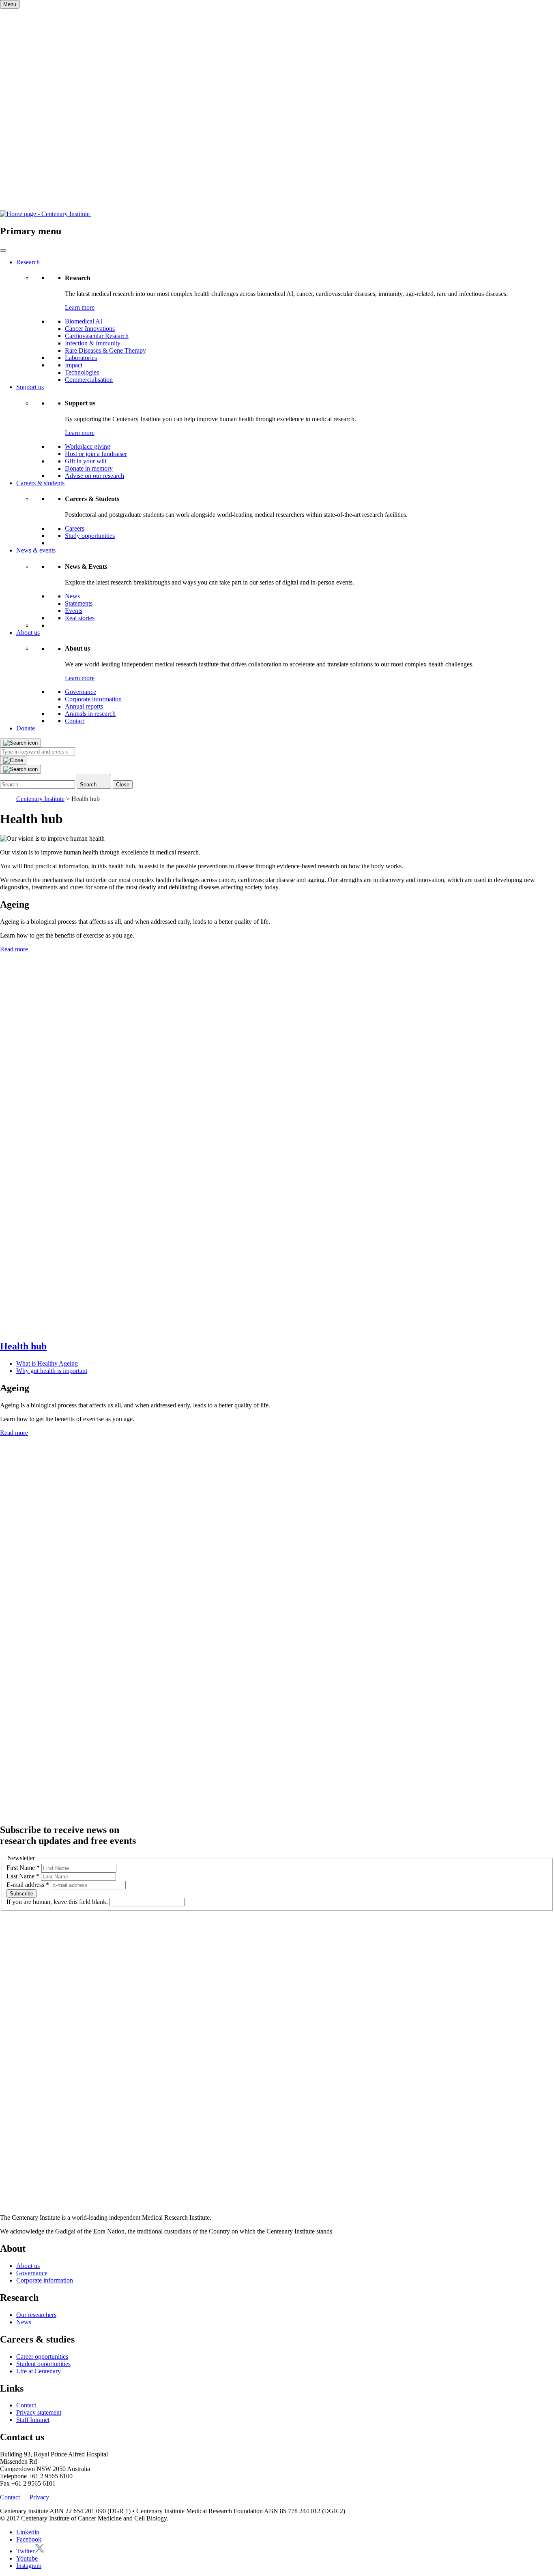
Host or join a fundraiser (96, 454)
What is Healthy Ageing (47, 1363)
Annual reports (84, 706)
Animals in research (90, 714)
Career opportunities (42, 2357)
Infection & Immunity (93, 343)
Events (74, 611)
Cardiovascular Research (97, 336)
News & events (36, 550)
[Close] (13, 760)
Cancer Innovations (90, 329)
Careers (75, 528)
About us (28, 633)
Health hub (23, 1346)
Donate (26, 728)
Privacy (39, 2497)
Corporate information (93, 699)
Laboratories (81, 358)
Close (123, 785)
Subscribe (21, 1894)
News (72, 596)
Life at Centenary (39, 2371)
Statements (79, 603)
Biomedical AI (84, 321)
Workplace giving (88, 446)
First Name (23, 1868)
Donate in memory (89, 468)
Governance (81, 692)
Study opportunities (90, 536)
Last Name (23, 1876)
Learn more (80, 307)
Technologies (82, 372)
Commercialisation (89, 380)
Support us (30, 387)
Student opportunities (43, 2364)
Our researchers (36, 2315)
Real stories (80, 618)
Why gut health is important (52, 1371)
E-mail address (28, 1885)
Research (28, 262)
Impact (74, 365)
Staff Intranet (33, 2420)
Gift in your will (86, 461)
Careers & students (40, 483)
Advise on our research (94, 476)
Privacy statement (39, 2412)
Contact (75, 721)
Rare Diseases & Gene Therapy (105, 350)
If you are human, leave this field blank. (58, 1902)
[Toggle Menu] (3, 251)
